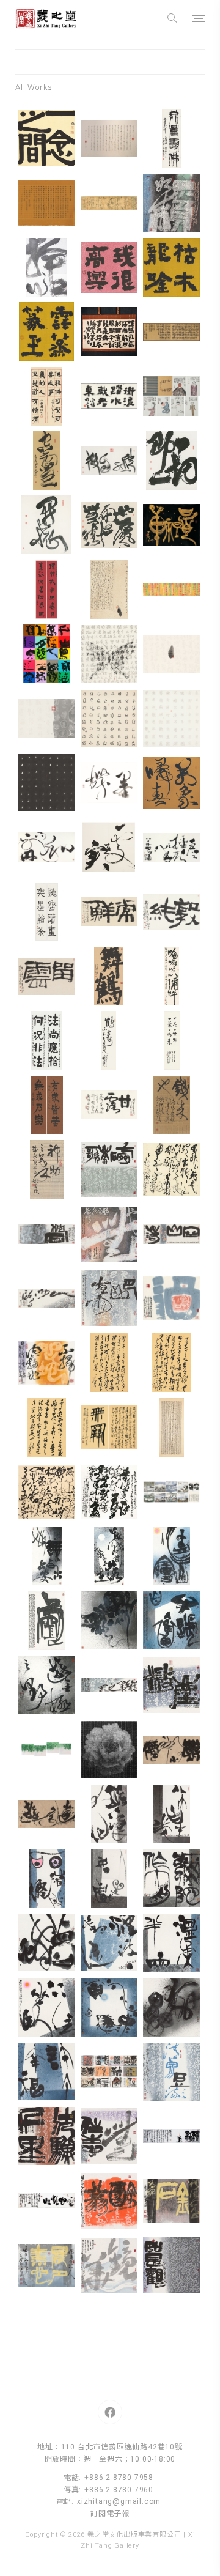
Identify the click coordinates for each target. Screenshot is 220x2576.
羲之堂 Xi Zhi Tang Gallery (46, 18)
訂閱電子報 (110, 2514)
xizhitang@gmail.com (119, 2501)
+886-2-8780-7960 (119, 2490)
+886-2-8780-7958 (119, 2478)
